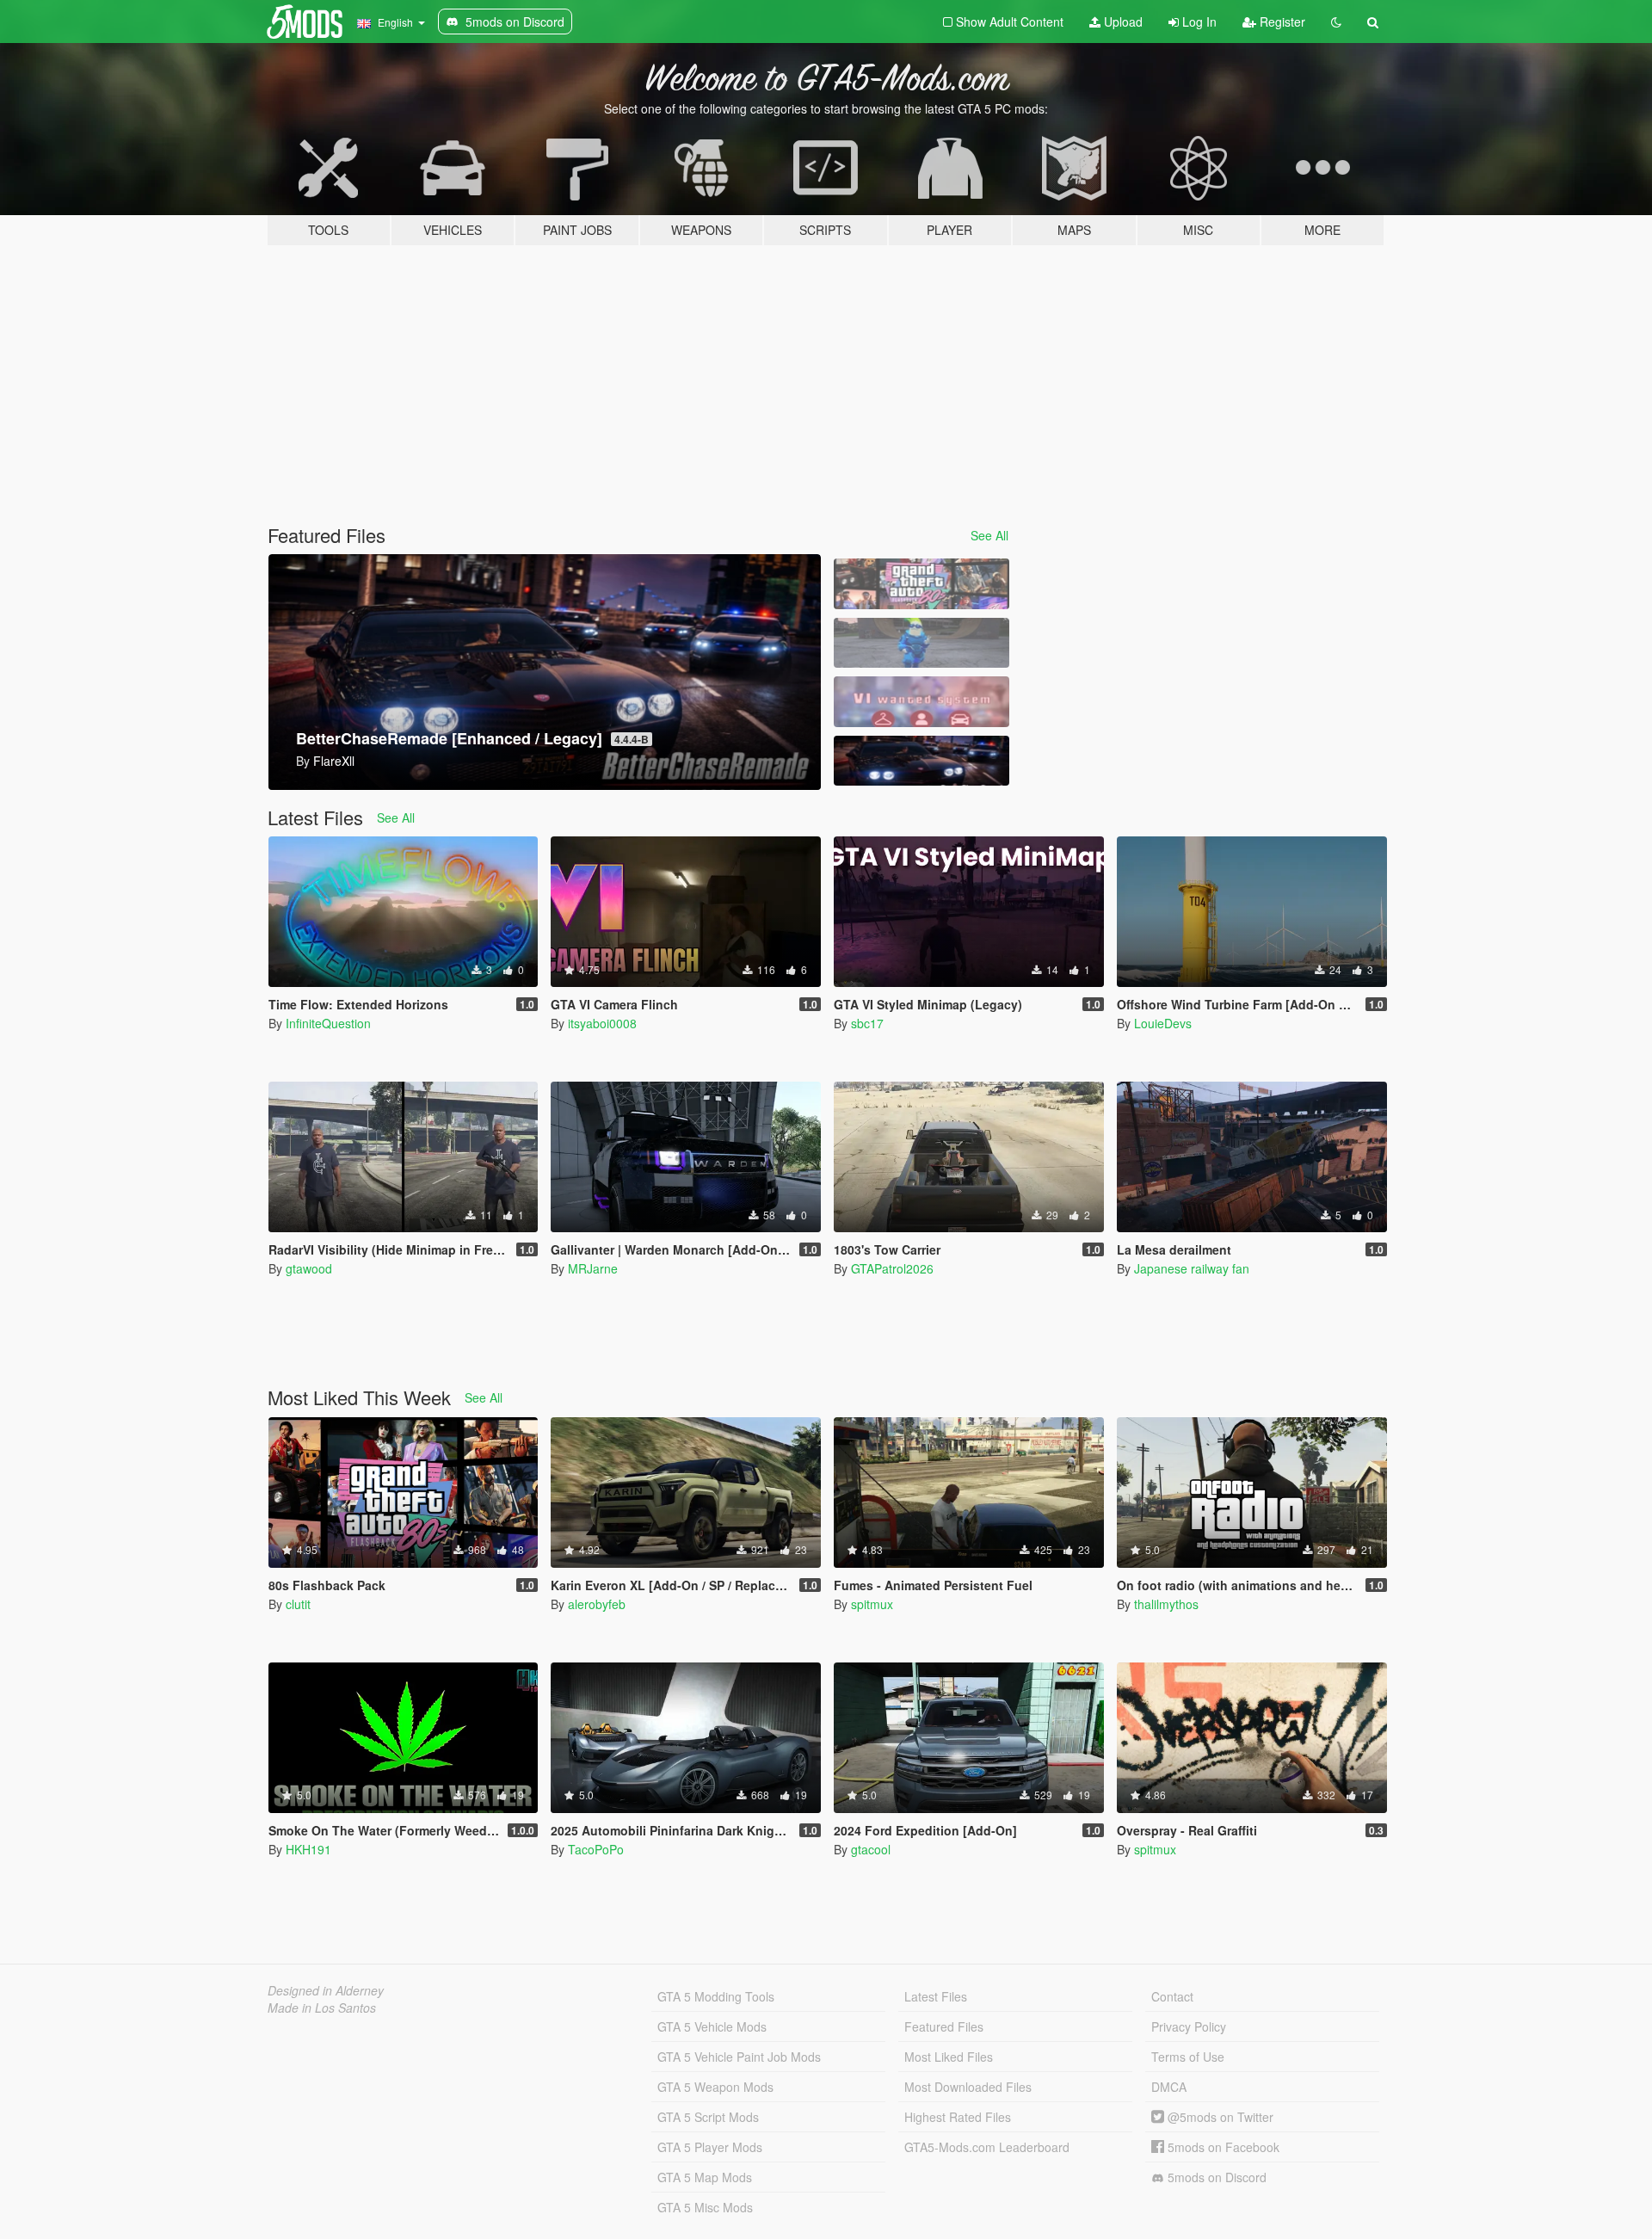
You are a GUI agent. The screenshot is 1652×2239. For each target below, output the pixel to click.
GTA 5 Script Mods (708, 2117)
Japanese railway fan (1192, 1268)
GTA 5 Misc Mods (705, 2207)
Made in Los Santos (322, 2008)
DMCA (1169, 2087)
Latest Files (936, 1996)
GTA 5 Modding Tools (716, 1996)
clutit (298, 1604)
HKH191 (308, 1849)
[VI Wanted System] (922, 702)
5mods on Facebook (1222, 2147)
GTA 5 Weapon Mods (715, 2087)
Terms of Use (1188, 2057)
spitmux (872, 1604)
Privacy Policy (1189, 2026)
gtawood (309, 1268)
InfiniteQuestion (328, 1023)
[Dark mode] (1336, 22)
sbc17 (867, 1023)
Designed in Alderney (326, 1990)
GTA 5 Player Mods (710, 2147)
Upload (1122, 22)
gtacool (871, 1849)
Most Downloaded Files (968, 2087)
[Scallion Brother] (922, 643)
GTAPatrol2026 (892, 1268)
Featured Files (944, 2026)
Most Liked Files (949, 2057)
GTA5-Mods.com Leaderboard (987, 2147)
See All (989, 535)
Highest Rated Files (958, 2117)
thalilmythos (1166, 1604)
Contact (1172, 1996)
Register (1281, 22)
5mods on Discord (1215, 2177)
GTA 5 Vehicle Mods (712, 2026)
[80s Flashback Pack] (922, 584)
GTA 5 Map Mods (705, 2177)
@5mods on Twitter (1219, 2117)
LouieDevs (1163, 1023)
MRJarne (593, 1268)
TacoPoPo (596, 1849)
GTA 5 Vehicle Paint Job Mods (739, 2057)
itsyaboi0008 (602, 1023)
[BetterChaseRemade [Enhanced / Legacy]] (922, 761)
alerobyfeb (597, 1604)
